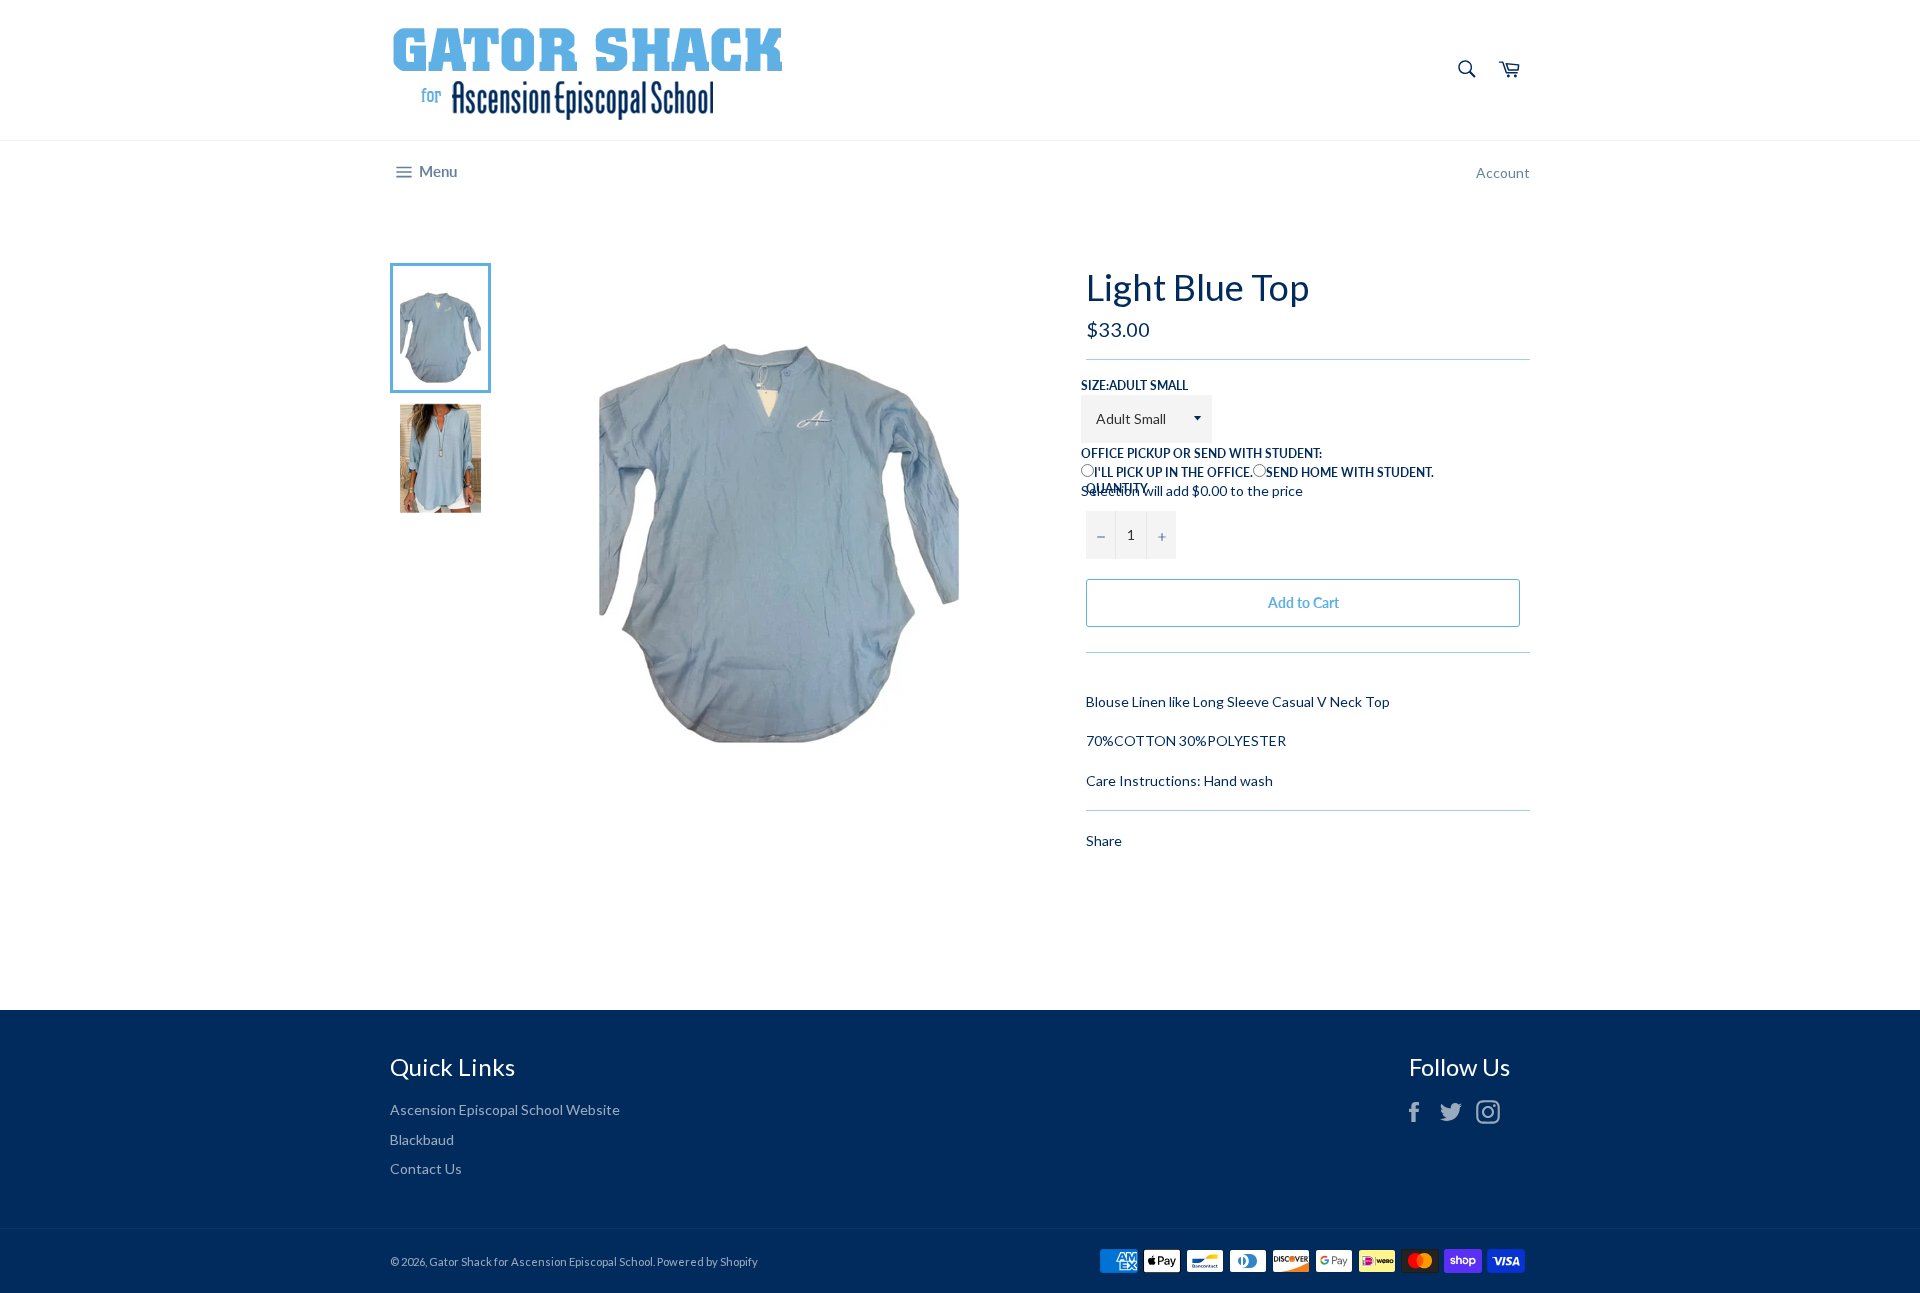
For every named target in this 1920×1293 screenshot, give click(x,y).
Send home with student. (1350, 472)
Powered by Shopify (707, 1261)
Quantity (1117, 488)
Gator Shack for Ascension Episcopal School (541, 1261)
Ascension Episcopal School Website (505, 1109)
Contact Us (426, 1168)
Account (1503, 172)
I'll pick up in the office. (1173, 472)
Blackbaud (422, 1139)
